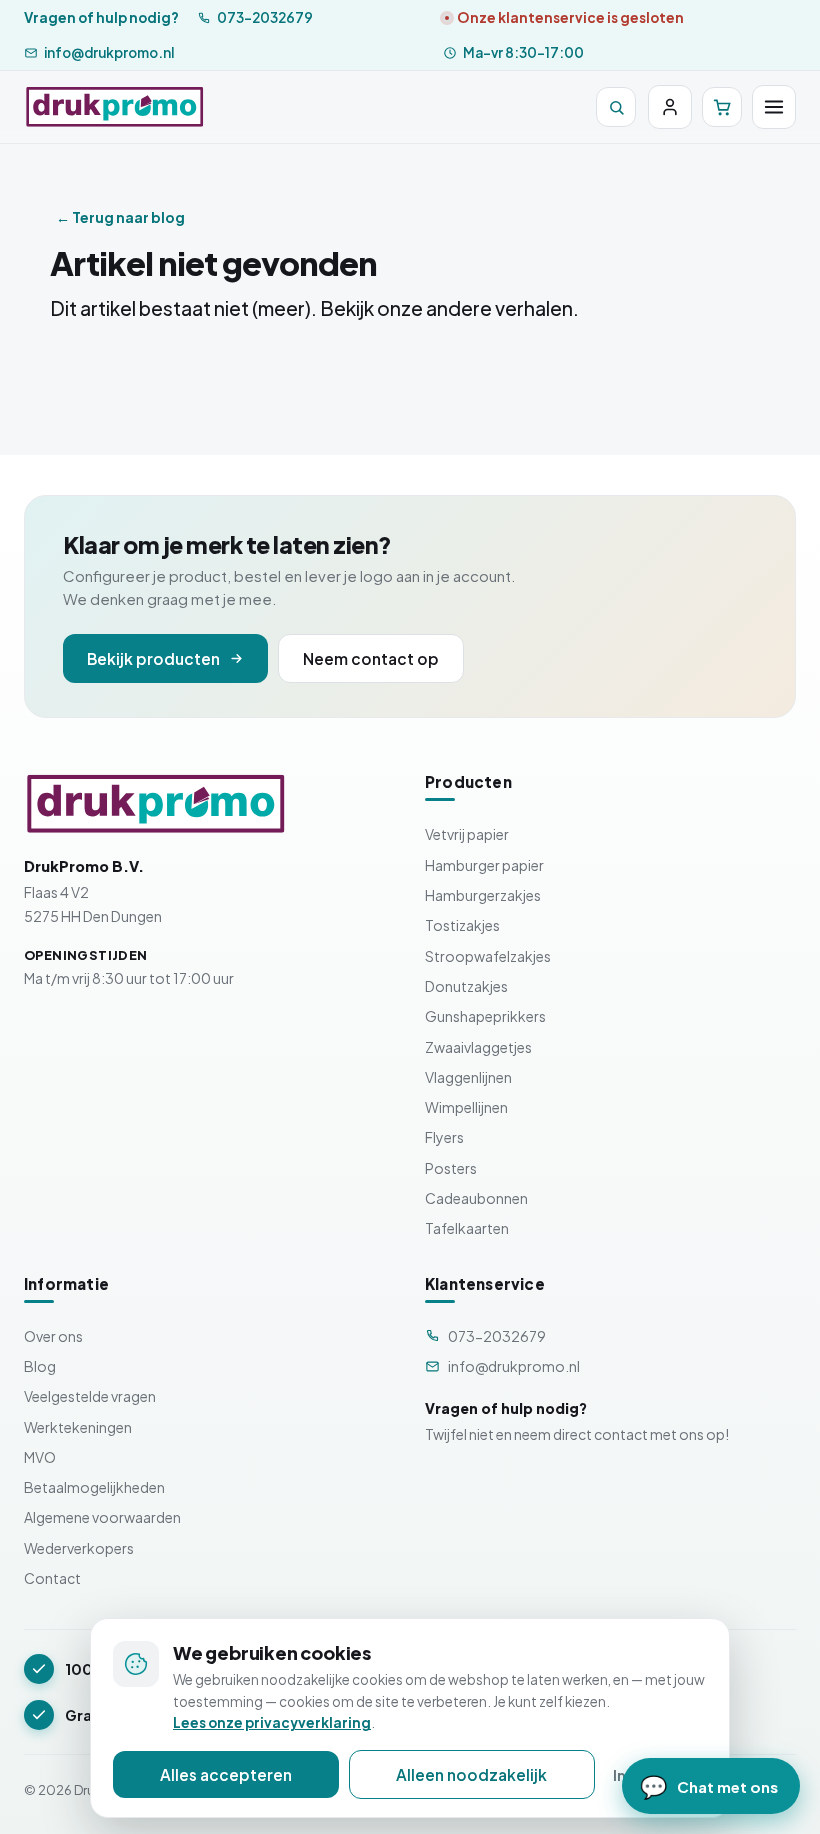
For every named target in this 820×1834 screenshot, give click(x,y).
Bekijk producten (153, 658)
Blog (40, 1366)
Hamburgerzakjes (483, 895)
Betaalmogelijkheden (94, 1487)
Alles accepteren (226, 1774)
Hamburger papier (484, 865)
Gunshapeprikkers (485, 1016)
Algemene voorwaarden (102, 1517)
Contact (52, 1578)
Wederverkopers (79, 1548)
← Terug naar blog (120, 217)
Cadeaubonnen (476, 1198)
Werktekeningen (78, 1427)
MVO (40, 1457)
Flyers (444, 1137)
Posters (451, 1168)
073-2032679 (265, 17)
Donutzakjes (466, 986)
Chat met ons (709, 1786)
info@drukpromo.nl (109, 52)
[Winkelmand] (722, 107)
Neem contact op (371, 658)
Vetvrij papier (467, 834)
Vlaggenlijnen (468, 1077)
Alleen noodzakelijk (471, 1774)
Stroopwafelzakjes (488, 956)
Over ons (53, 1336)
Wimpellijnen (466, 1107)
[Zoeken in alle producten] (616, 107)
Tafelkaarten (467, 1228)
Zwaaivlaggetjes (478, 1047)
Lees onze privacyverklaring (272, 1722)
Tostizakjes (462, 925)
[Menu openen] (774, 107)
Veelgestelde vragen (90, 1396)
